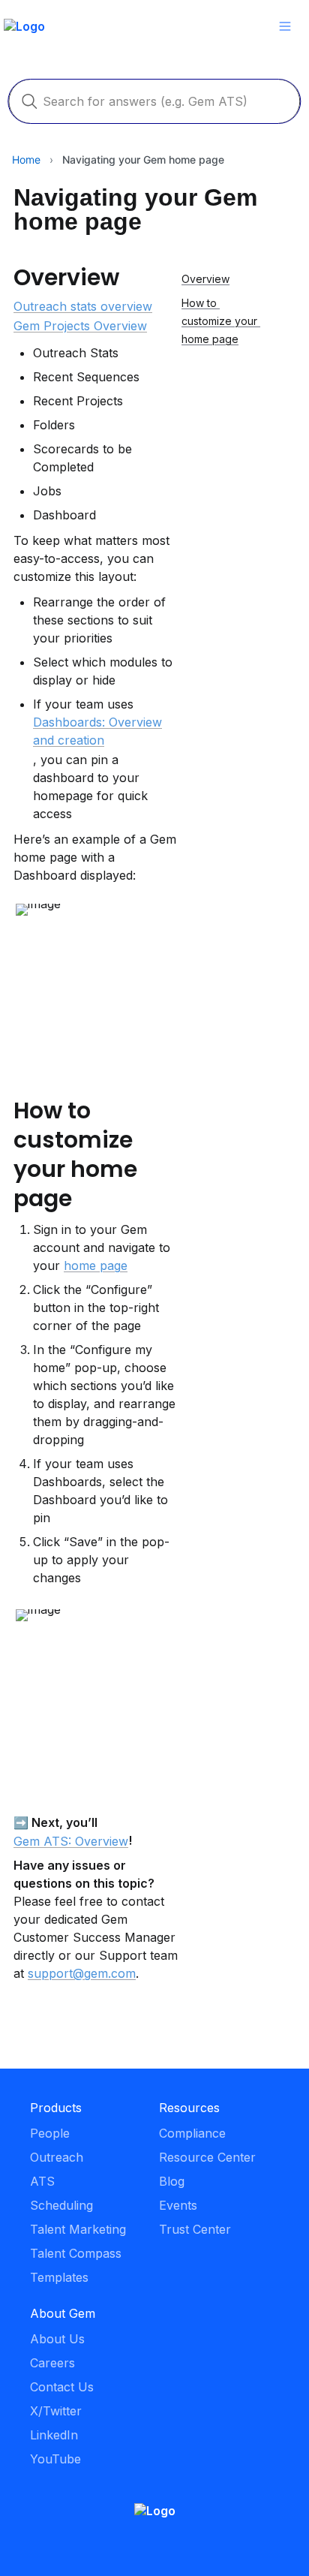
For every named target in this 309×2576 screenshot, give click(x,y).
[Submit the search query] (29, 101)
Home (26, 159)
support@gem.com (82, 1973)
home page (96, 1265)
